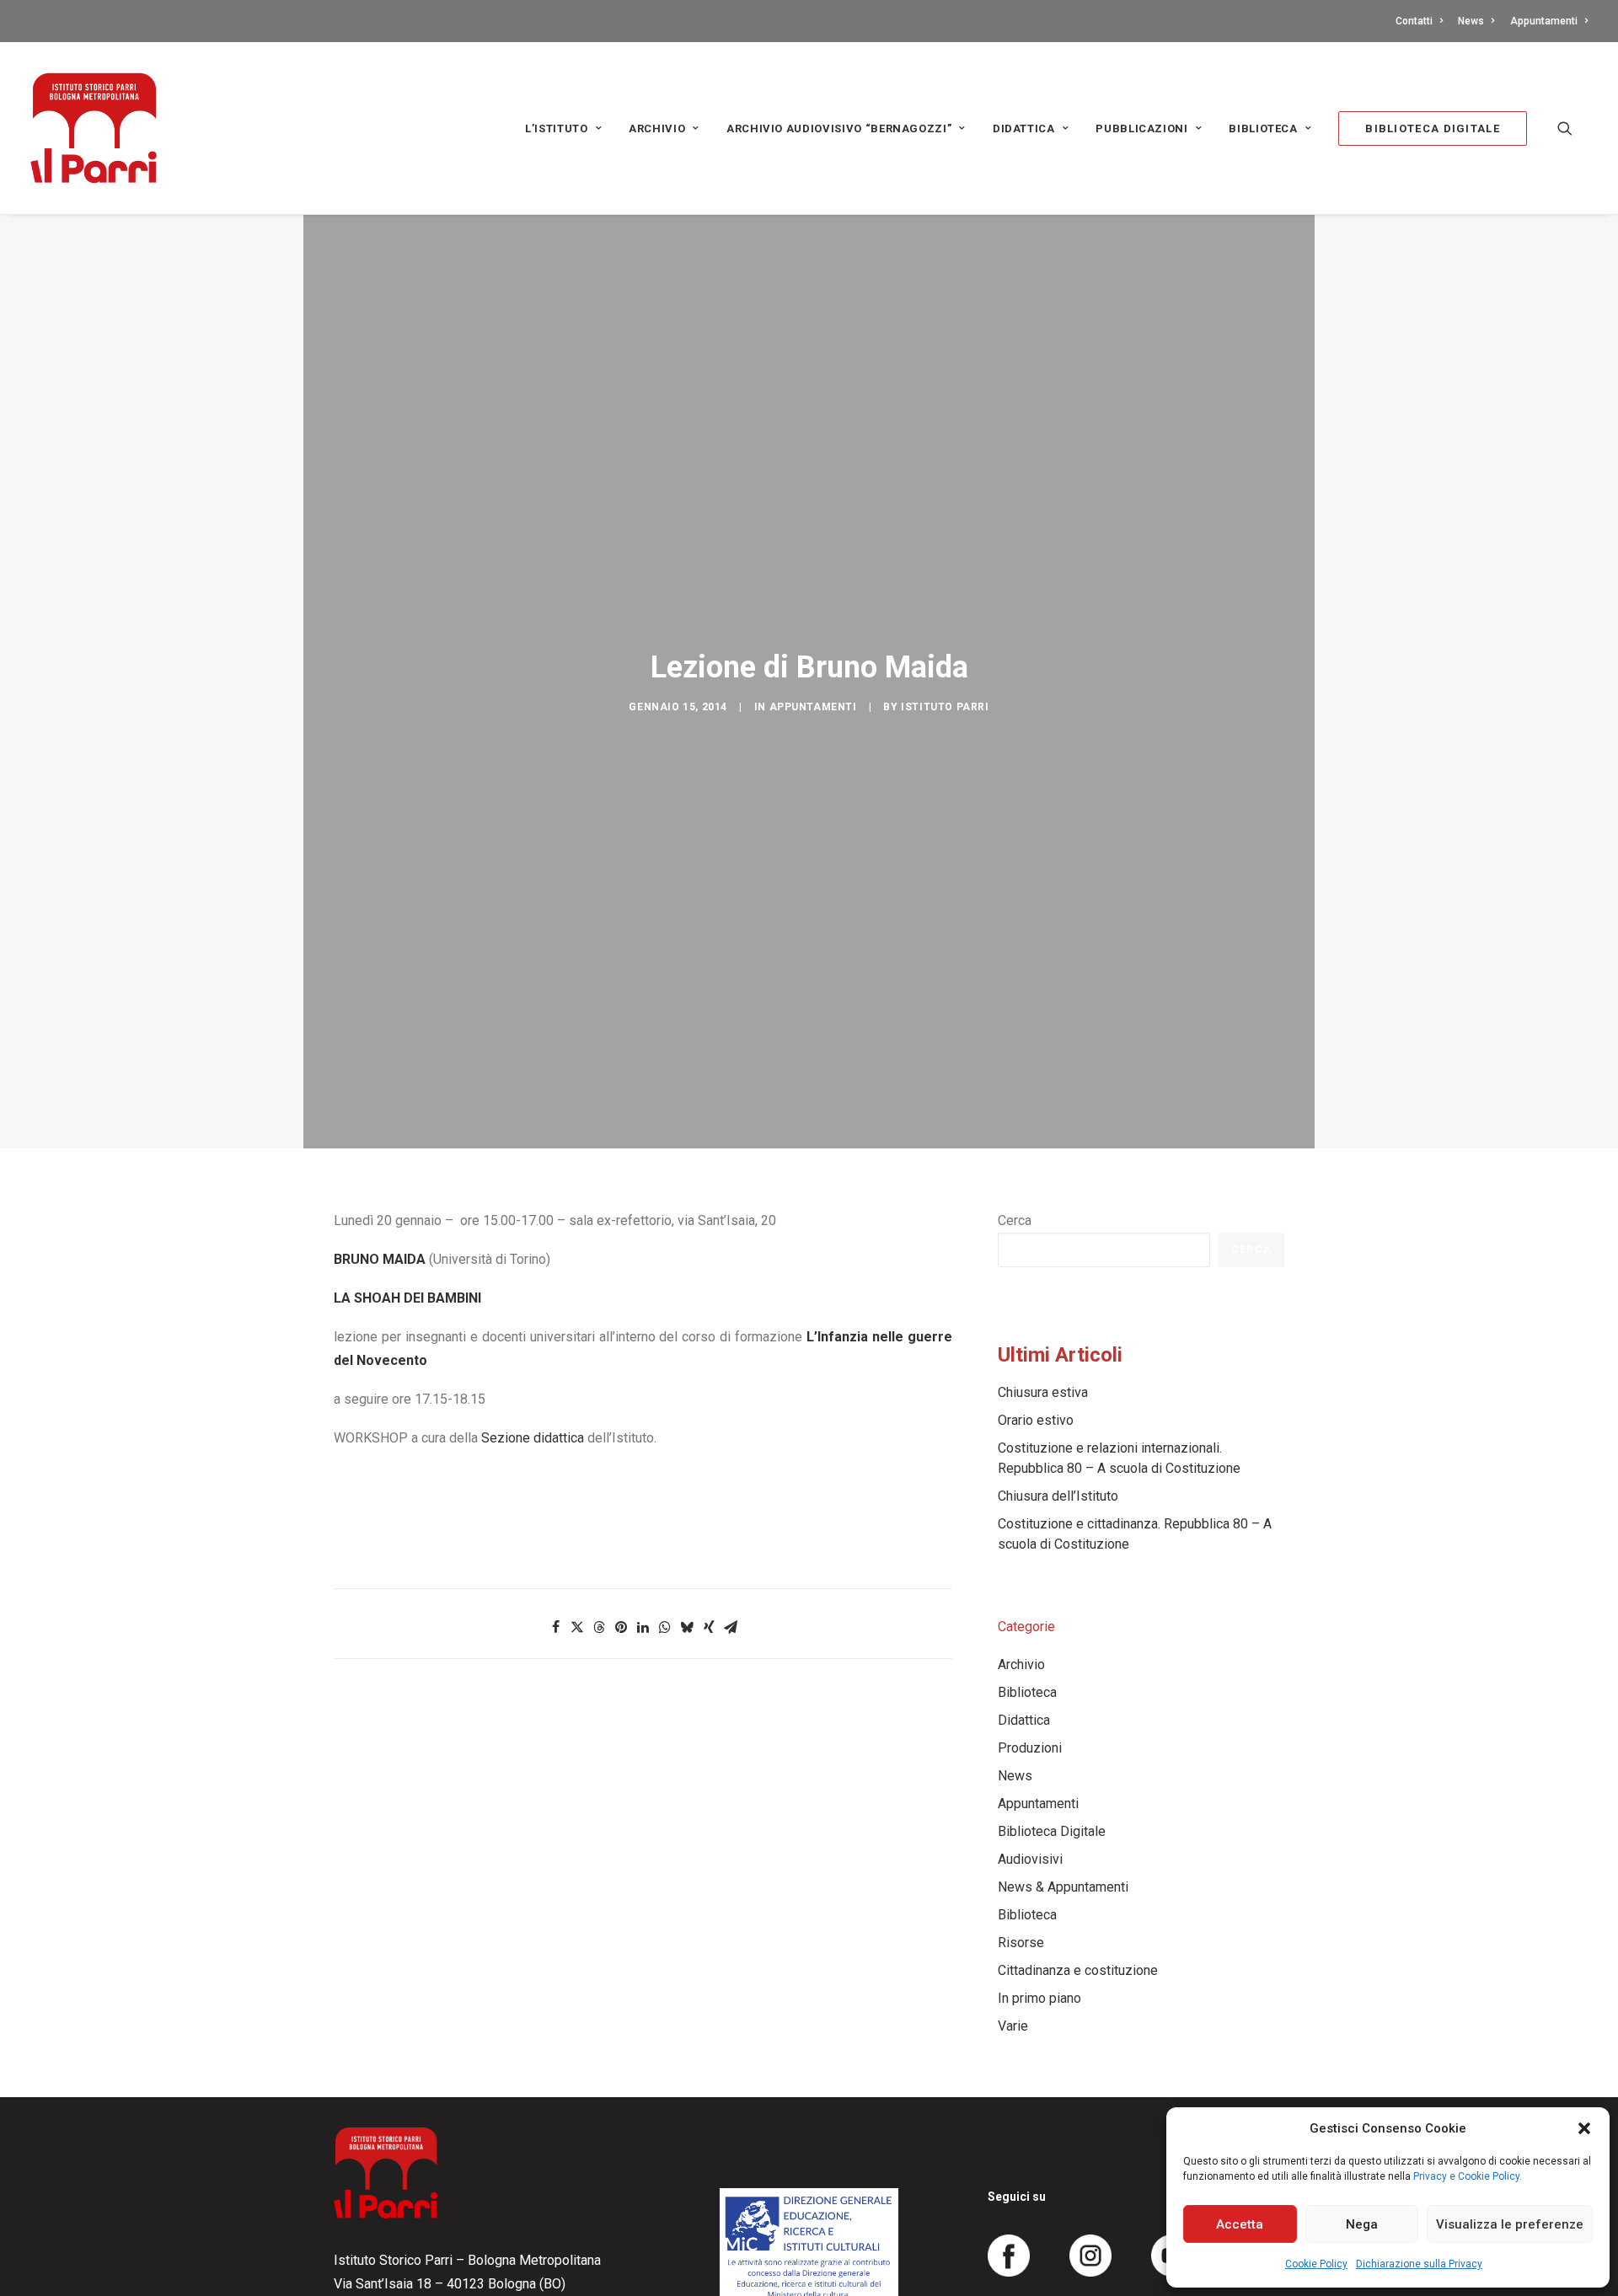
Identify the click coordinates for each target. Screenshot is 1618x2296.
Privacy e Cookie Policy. (1468, 2176)
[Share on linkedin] (643, 1627)
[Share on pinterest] (621, 1627)
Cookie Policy (1316, 2264)
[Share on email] (731, 1627)
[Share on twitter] (577, 1627)
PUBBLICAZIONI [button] (1141, 128)
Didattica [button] (1024, 128)
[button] (1584, 2128)
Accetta (1240, 2224)
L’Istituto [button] (557, 128)
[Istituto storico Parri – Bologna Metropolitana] (94, 128)
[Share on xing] (709, 1627)
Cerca (1015, 1220)
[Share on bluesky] (687, 1627)
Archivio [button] (657, 128)
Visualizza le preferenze (1510, 2224)
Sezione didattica (533, 1438)
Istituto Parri (945, 707)
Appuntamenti (1544, 21)
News (1471, 21)
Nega (1362, 2224)
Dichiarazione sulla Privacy (1419, 2264)
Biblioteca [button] (1263, 128)
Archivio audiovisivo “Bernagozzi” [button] (839, 128)
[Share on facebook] (555, 1627)
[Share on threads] (599, 1627)
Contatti (1414, 21)
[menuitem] (1422, 21)
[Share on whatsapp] (665, 1627)
